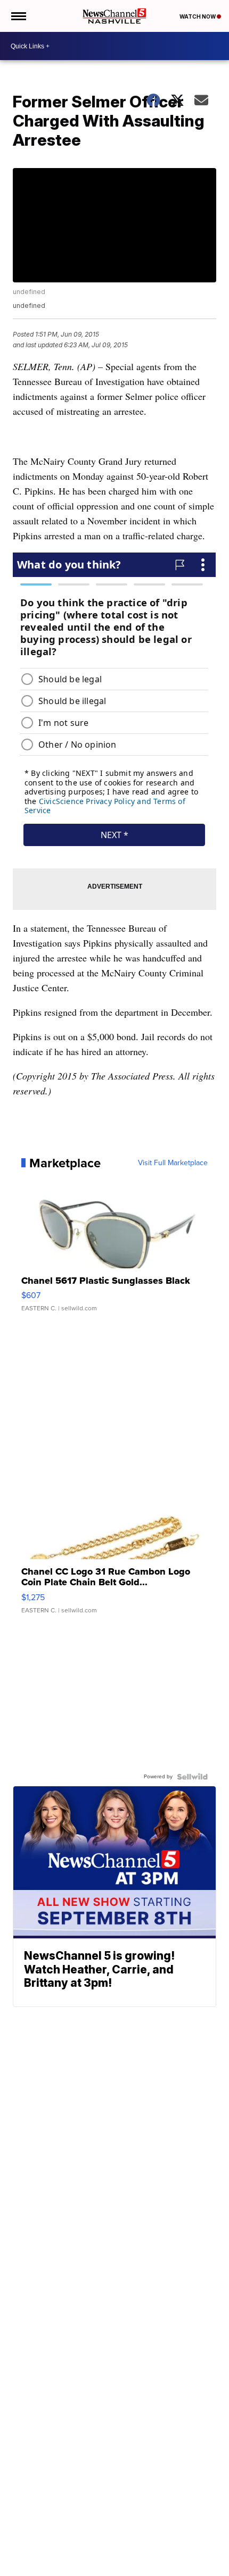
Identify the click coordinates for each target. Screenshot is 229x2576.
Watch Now (198, 16)
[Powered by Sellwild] (192, 1777)
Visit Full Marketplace (173, 1163)
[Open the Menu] (18, 16)
